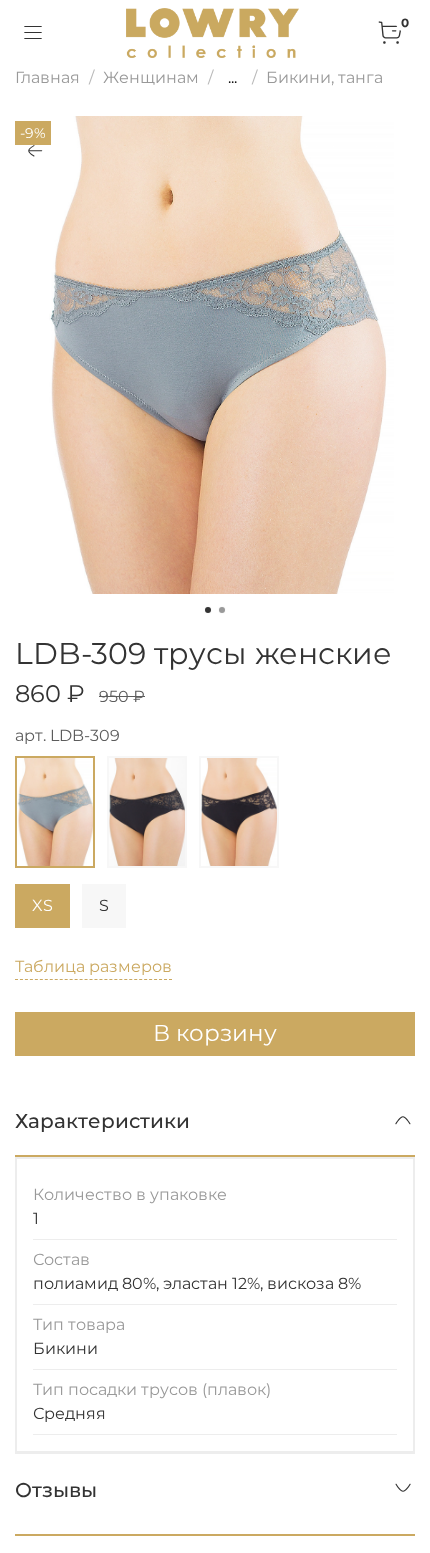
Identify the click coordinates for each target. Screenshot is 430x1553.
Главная (47, 77)
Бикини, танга (324, 77)
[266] (147, 812)
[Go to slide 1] (208, 610)
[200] (55, 812)
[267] (239, 812)
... (232, 78)
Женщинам (151, 77)
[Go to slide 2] (222, 610)
